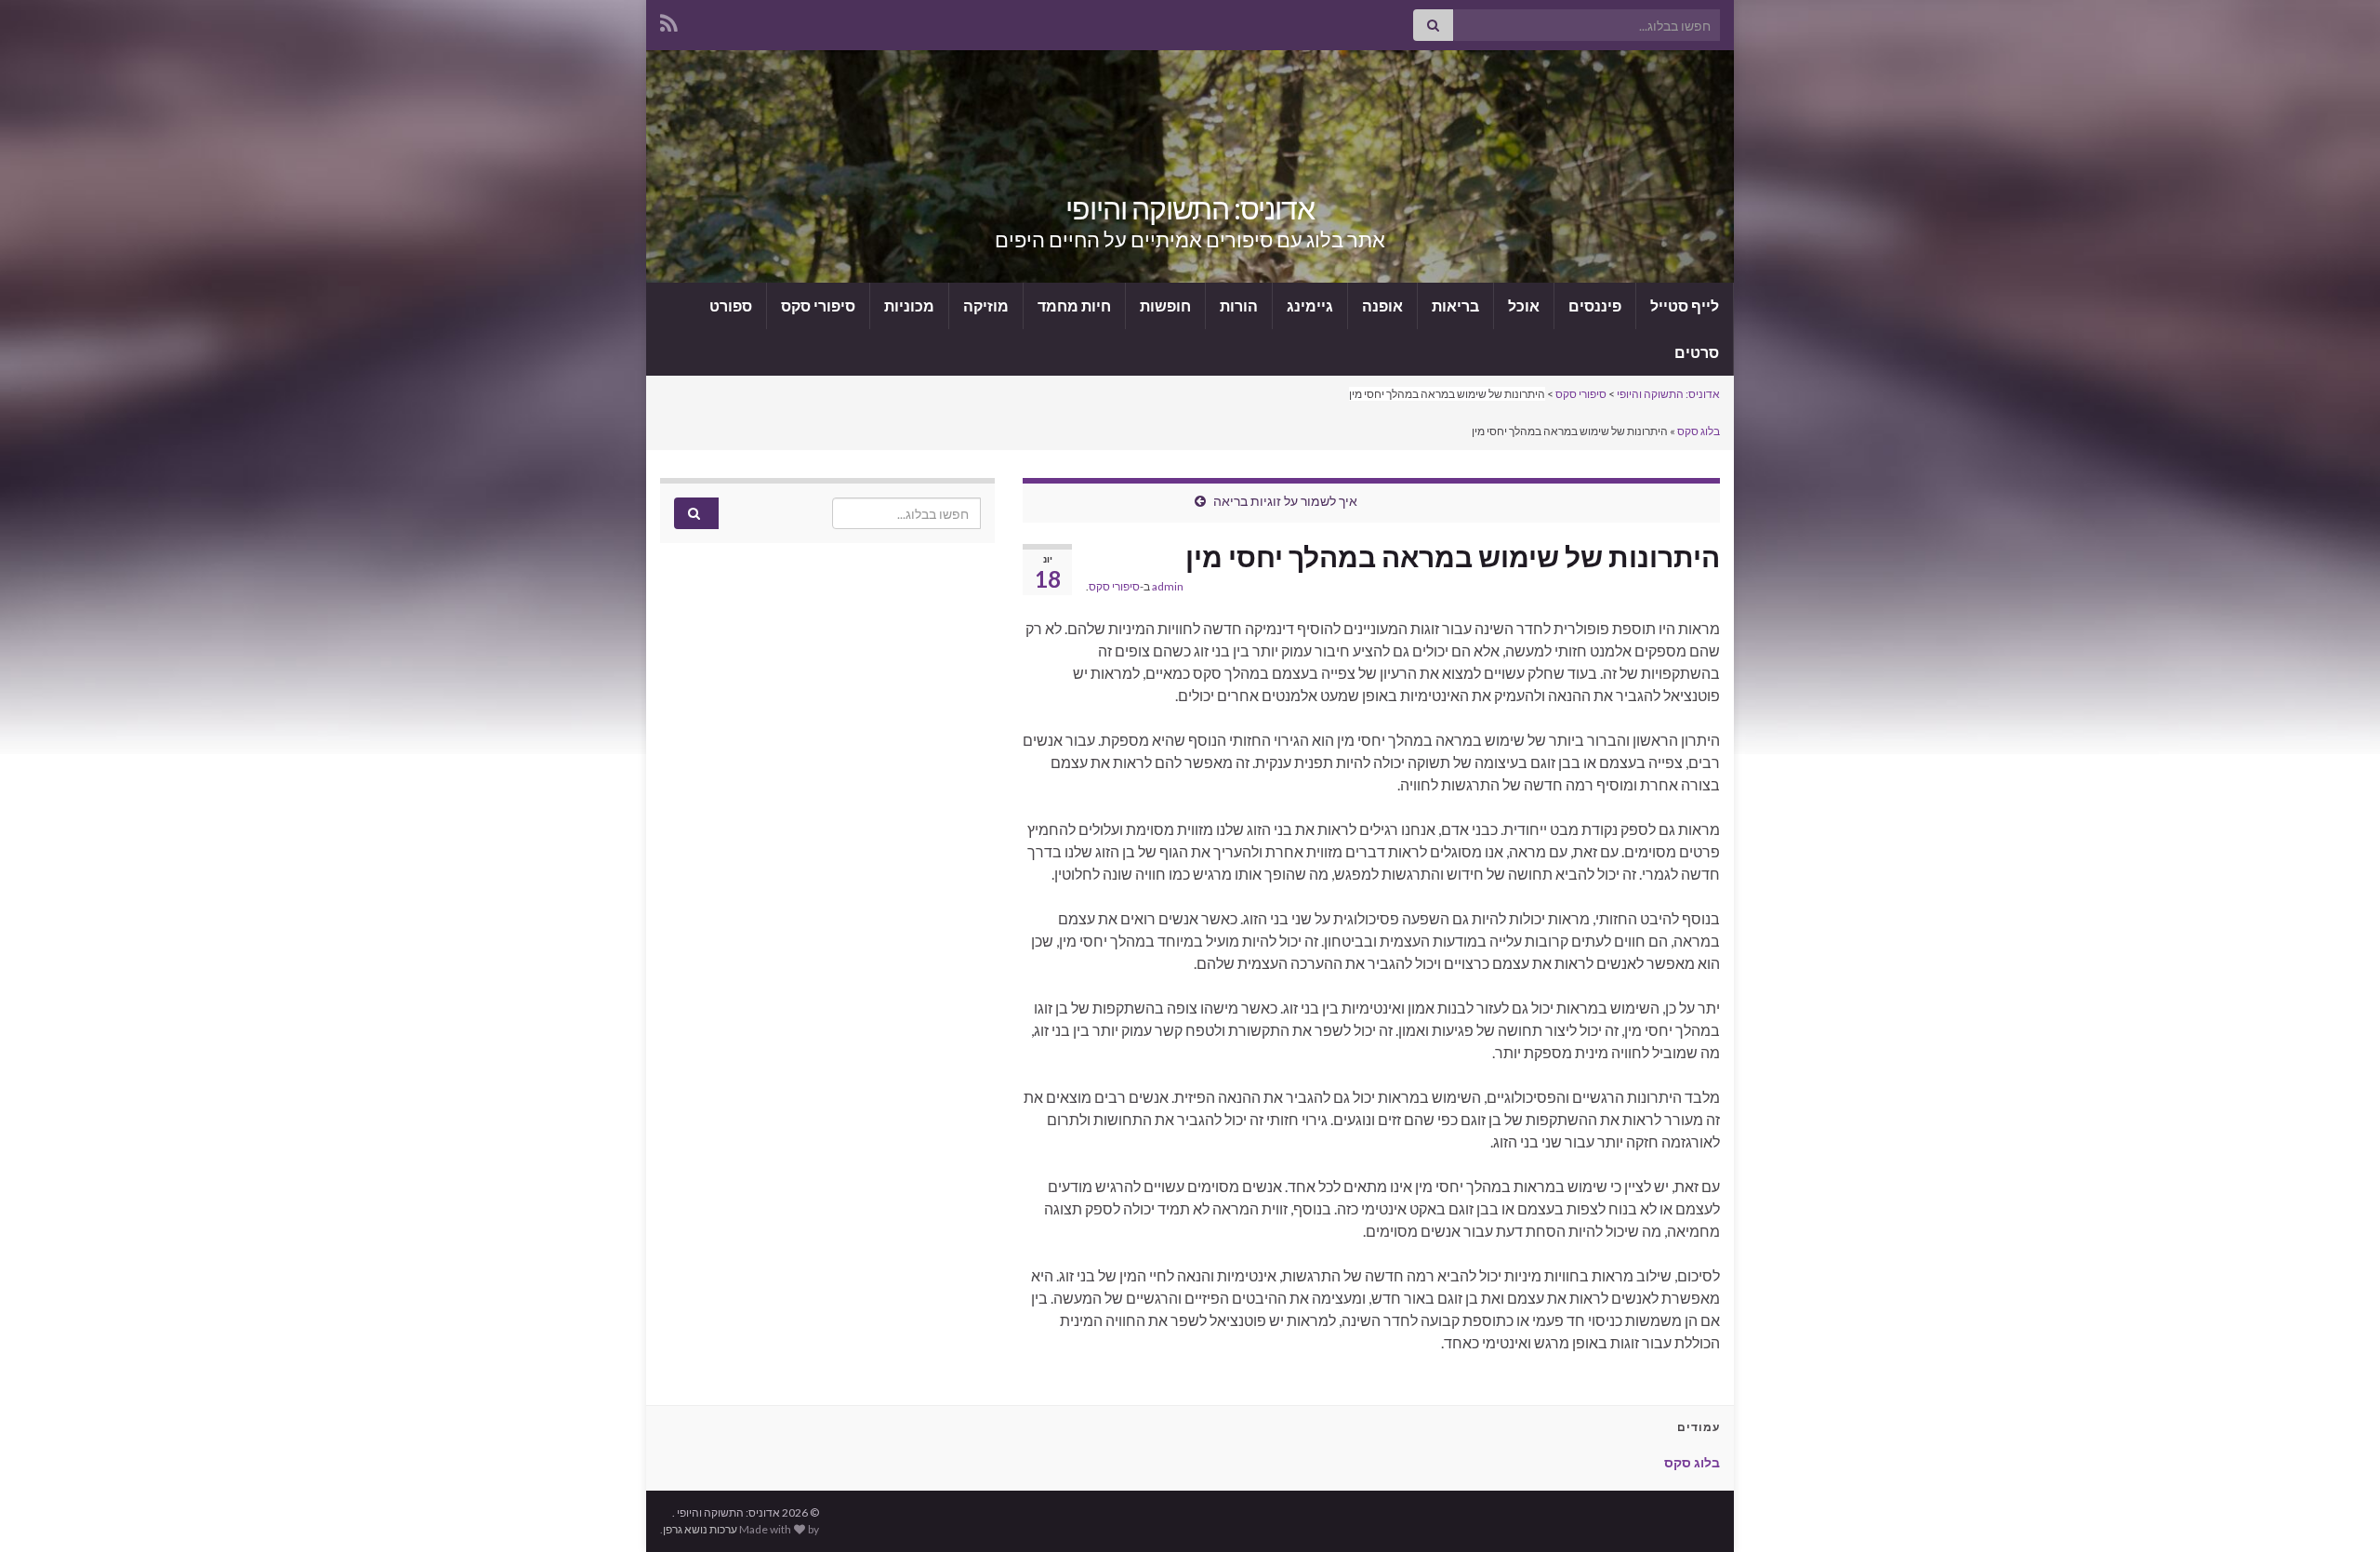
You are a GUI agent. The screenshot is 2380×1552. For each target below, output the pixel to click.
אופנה (1382, 305)
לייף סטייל (1685, 305)
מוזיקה (986, 305)
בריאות (1455, 305)
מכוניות (909, 305)
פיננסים (1595, 305)
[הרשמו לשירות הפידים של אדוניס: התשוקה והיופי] (669, 20)
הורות (1239, 305)
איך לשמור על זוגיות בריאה (1285, 501)
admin (1168, 586)
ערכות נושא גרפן (700, 1529)
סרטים (1697, 352)
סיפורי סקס (818, 305)
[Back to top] (2338, 1510)
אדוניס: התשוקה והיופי (1190, 208)
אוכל (1524, 305)
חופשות (1165, 305)
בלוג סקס (1699, 431)
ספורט (731, 305)
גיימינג (1310, 305)
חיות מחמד (1074, 305)
